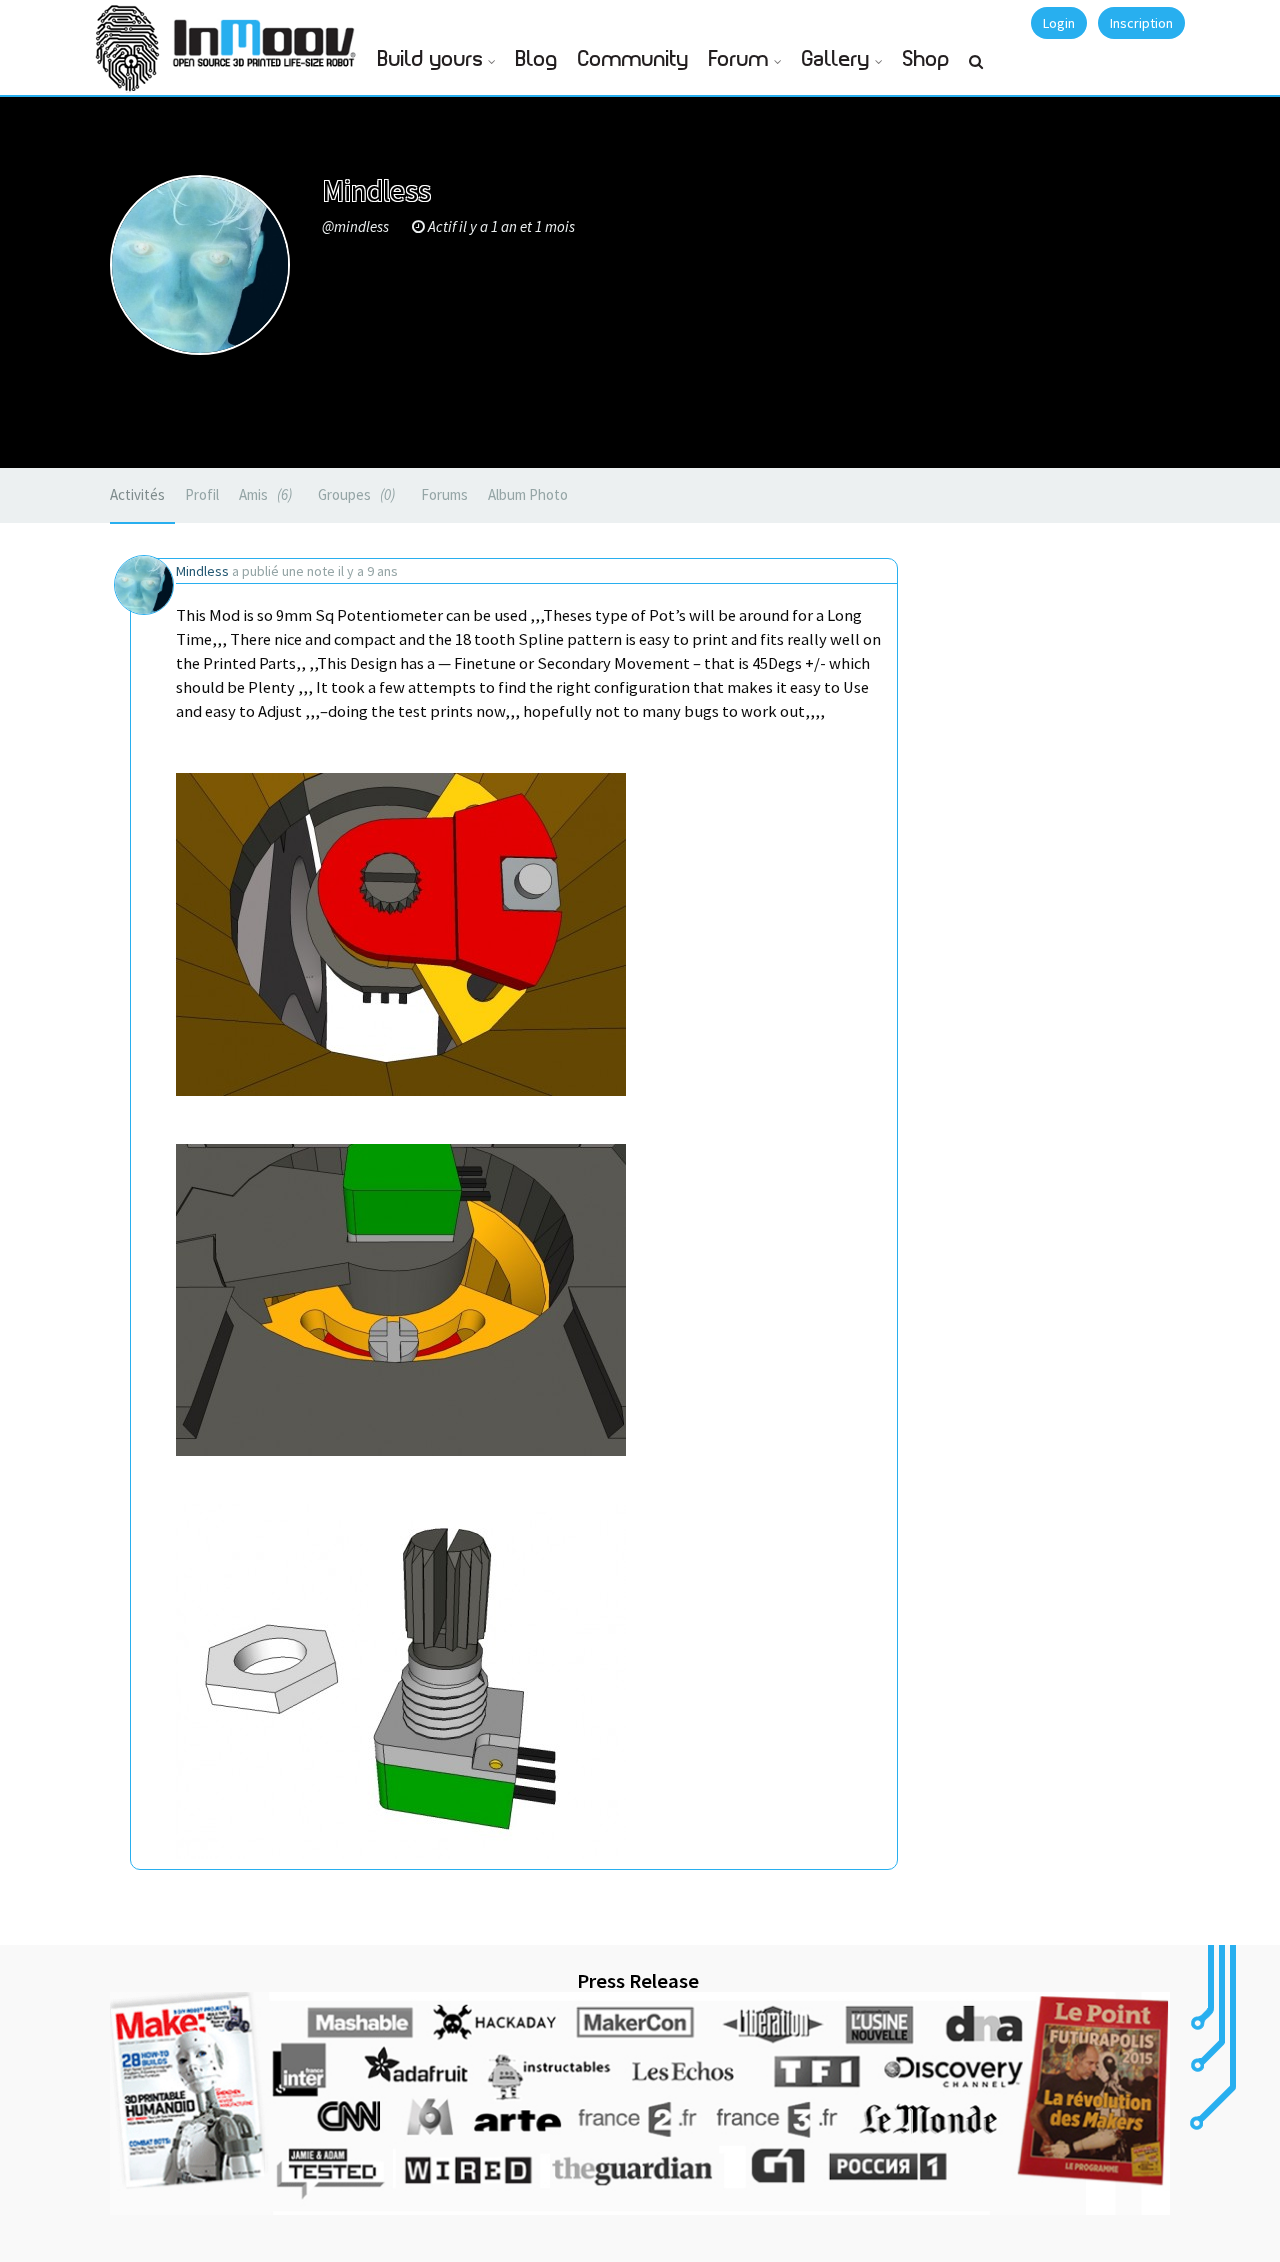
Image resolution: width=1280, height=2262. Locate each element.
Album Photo (528, 494)
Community (633, 59)
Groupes (354, 494)
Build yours (430, 59)
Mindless (202, 571)
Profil (202, 494)
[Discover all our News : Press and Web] (640, 2103)
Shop (926, 59)
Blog (537, 59)
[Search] (976, 70)
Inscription (1141, 23)
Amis (263, 494)
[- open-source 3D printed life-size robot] (268, 37)
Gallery (836, 59)
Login (1059, 23)
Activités (137, 494)
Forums (444, 494)
